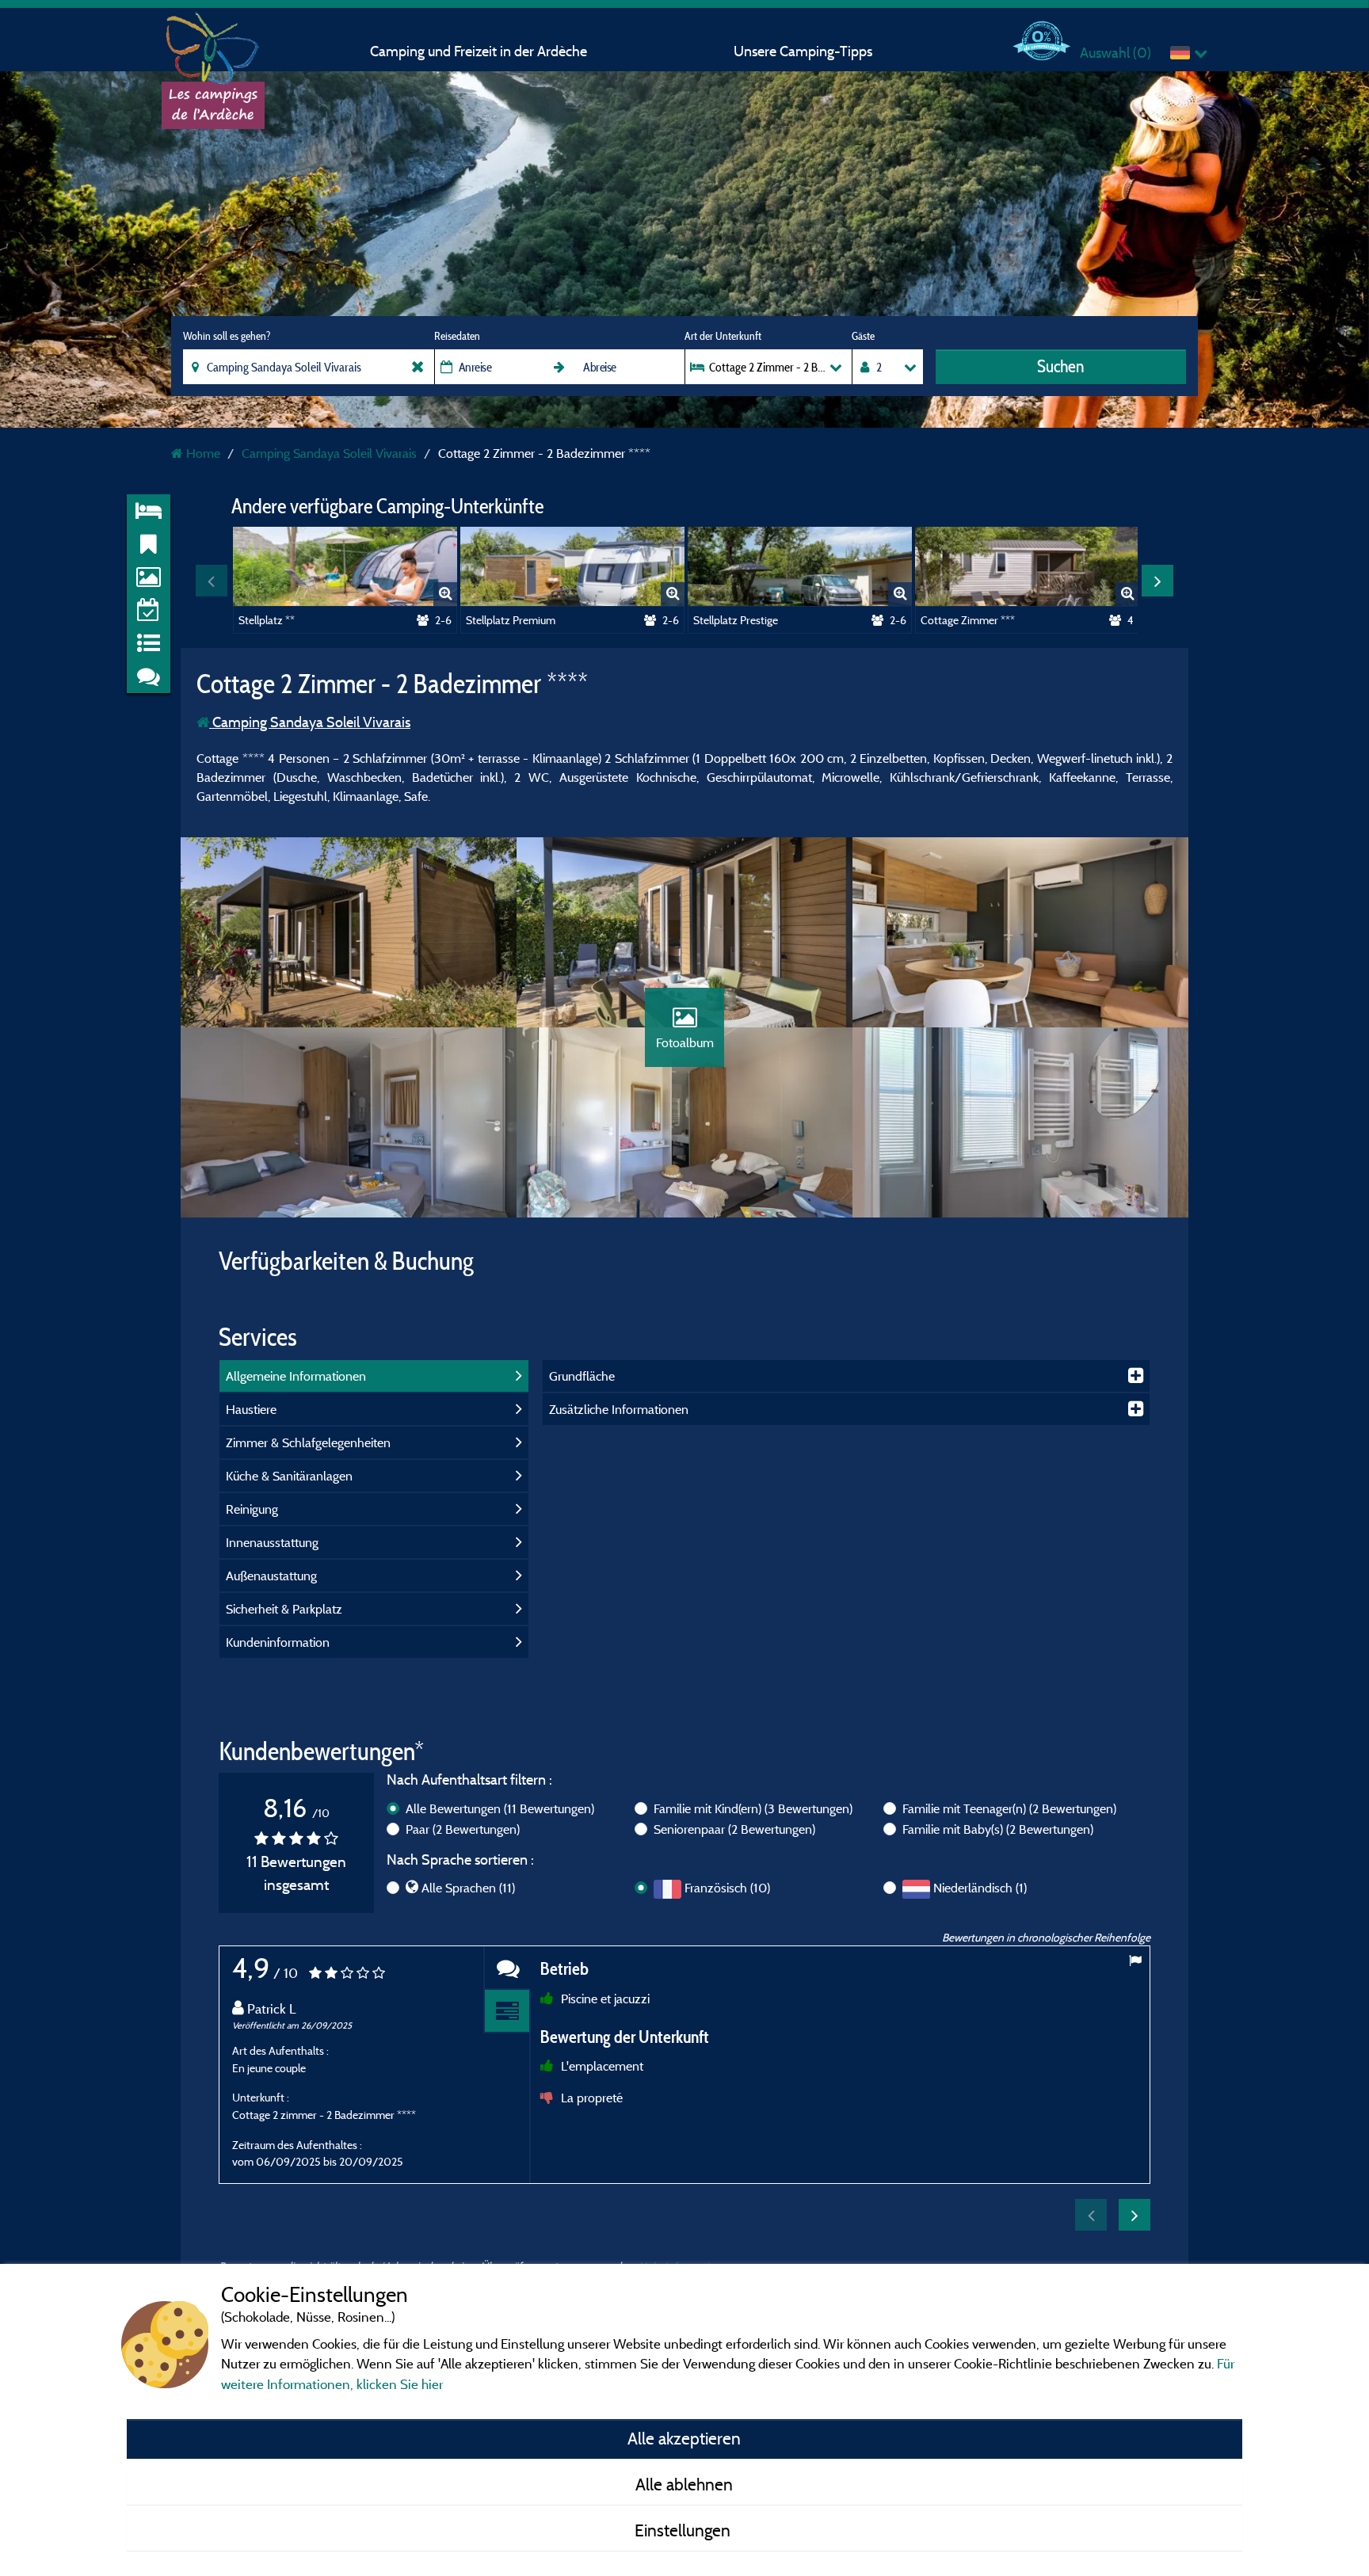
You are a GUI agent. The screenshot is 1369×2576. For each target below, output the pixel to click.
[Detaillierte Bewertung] (507, 2012)
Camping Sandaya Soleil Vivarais (310, 722)
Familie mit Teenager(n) (1009, 1808)
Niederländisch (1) (980, 1888)
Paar (463, 1829)
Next (1157, 581)
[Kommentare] (507, 1968)
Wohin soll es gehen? (227, 336)
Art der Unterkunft (723, 336)
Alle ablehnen (684, 2484)
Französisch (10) (727, 1888)
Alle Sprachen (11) (468, 1888)
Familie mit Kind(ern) (753, 1808)
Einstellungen (684, 2530)
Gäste (863, 336)
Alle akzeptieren (684, 2438)
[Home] (213, 44)
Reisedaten (457, 336)
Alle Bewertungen (500, 1808)
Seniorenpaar (734, 1829)
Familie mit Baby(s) (998, 1829)
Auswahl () (1115, 53)
